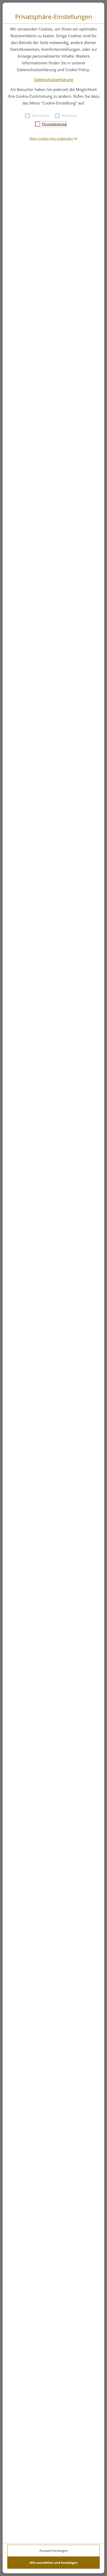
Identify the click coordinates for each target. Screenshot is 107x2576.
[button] (54, 139)
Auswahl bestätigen (54, 2551)
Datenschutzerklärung (54, 79)
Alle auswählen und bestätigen (54, 2563)
